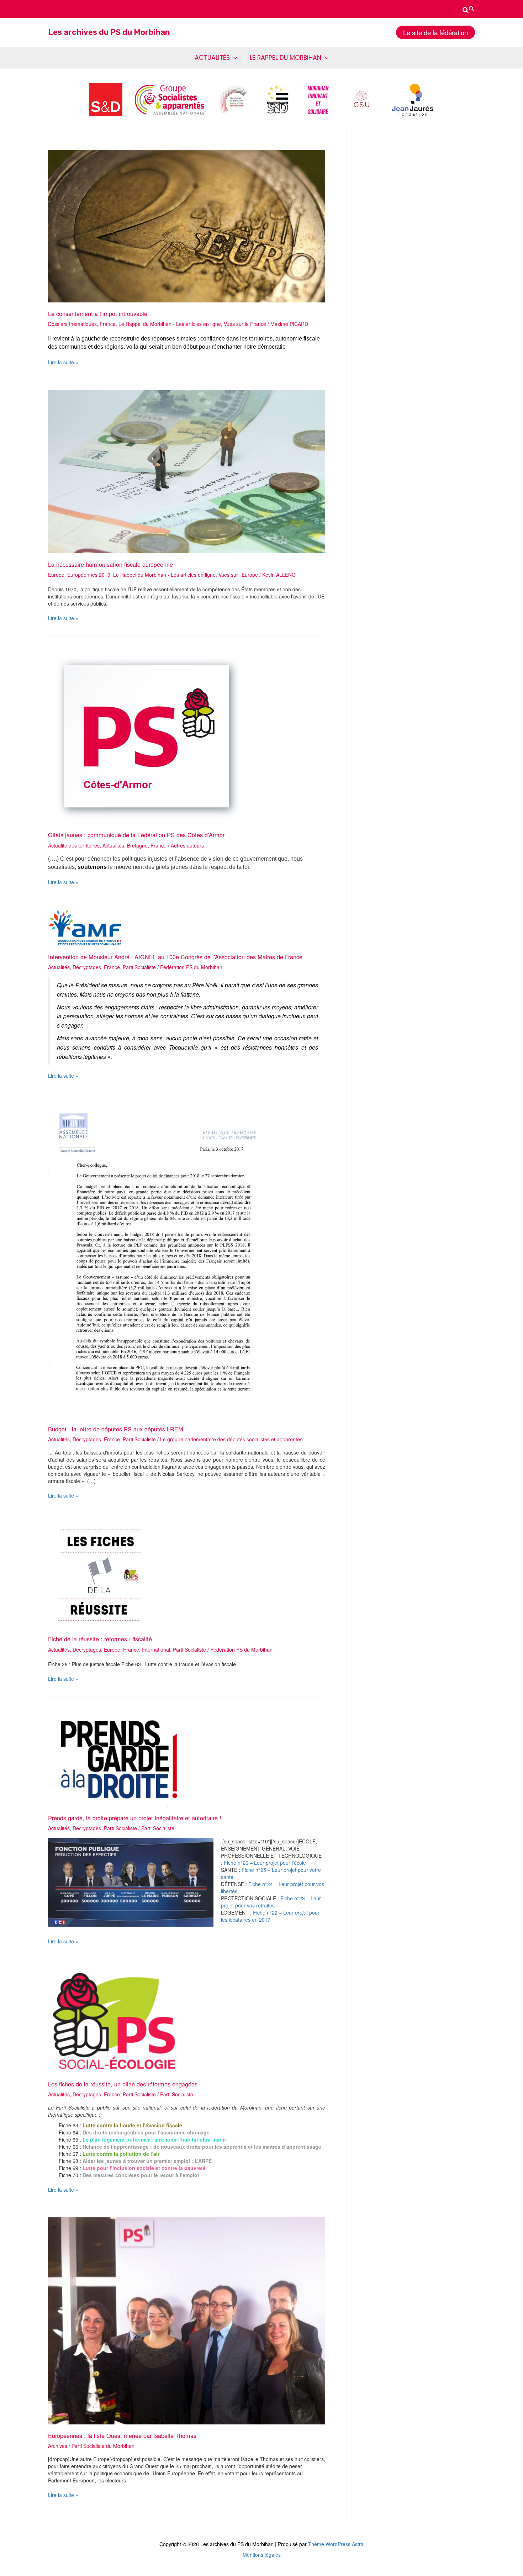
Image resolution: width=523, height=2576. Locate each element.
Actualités (113, 845)
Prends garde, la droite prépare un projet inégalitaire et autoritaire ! (135, 1818)
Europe (56, 575)
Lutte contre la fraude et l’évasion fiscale (132, 2125)
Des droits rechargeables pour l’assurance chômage (146, 2132)
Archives (58, 2446)
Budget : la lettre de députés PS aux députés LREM (116, 1429)
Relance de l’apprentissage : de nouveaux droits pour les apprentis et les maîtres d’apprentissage (201, 2147)
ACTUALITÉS (212, 58)
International (156, 1649)
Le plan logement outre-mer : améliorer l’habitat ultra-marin (154, 2139)
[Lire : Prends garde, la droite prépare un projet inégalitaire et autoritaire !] (120, 1756)
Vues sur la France (245, 324)
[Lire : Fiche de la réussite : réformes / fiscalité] (100, 1575)
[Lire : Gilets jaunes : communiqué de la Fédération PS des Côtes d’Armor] (146, 734)
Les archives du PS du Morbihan (109, 32)
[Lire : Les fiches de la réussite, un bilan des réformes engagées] (113, 2020)
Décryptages (87, 967)
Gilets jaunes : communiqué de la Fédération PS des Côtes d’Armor (136, 835)
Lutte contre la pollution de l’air (120, 2154)
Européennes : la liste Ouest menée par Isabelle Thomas (122, 2435)
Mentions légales (262, 2555)
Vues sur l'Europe (238, 575)
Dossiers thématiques (72, 324)
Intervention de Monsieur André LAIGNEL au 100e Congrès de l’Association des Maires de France (175, 957)
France (108, 324)
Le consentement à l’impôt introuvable (98, 313)
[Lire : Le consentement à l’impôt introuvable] (187, 225)
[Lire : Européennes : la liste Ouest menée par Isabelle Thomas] (187, 2320)
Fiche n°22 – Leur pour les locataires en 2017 (270, 1916)
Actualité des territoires (74, 845)
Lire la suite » (63, 362)
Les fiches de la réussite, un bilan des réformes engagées (123, 2084)
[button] (469, 9)
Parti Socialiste (139, 967)
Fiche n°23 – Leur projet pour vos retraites (271, 1902)
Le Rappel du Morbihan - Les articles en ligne (170, 324)
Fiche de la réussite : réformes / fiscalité (100, 1639)
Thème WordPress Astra (336, 2544)
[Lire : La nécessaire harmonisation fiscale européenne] (187, 471)
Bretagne (137, 845)
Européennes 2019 (89, 575)
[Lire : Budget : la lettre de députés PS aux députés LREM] (162, 1260)
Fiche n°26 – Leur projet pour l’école (265, 1863)
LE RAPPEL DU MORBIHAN (286, 58)
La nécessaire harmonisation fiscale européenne (110, 564)
